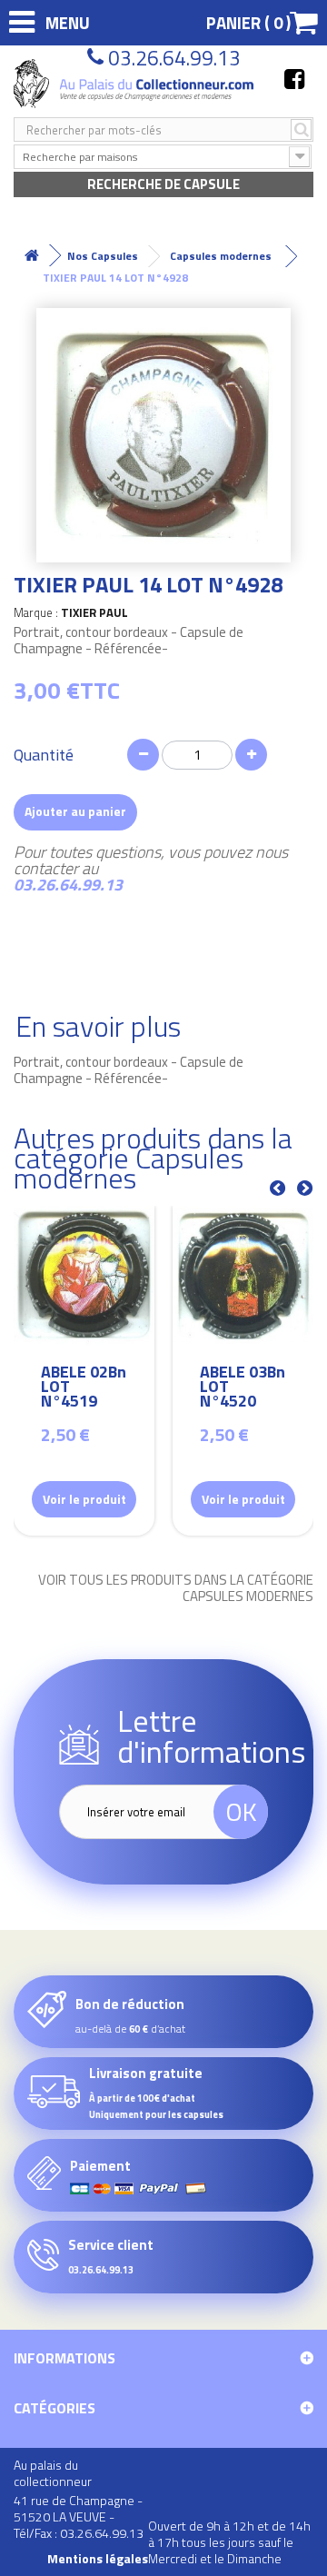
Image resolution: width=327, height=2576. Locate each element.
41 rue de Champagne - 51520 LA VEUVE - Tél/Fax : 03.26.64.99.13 (79, 2516)
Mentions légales (98, 2559)
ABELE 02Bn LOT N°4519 (84, 1389)
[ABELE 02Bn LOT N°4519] (84, 1276)
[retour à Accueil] (32, 256)
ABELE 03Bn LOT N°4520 (243, 1389)
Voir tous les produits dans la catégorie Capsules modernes (176, 1588)
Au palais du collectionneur (53, 2473)
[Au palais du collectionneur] (135, 84)
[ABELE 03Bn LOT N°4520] (243, 1276)
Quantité (44, 755)
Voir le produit (84, 1499)
